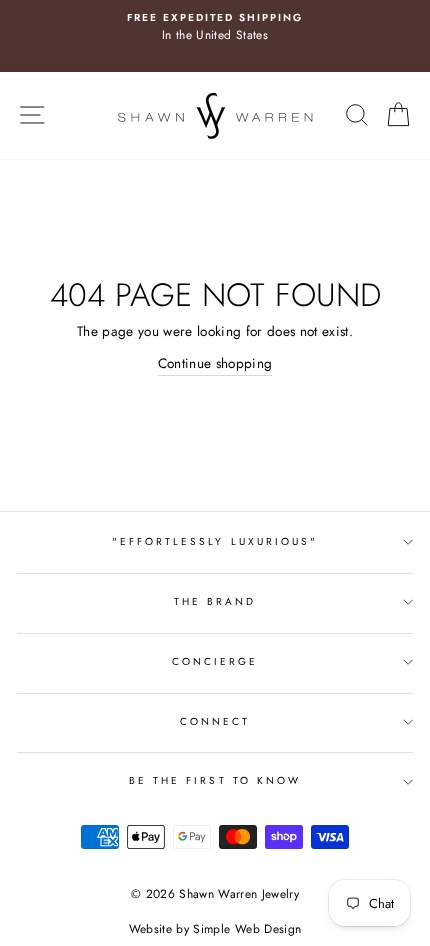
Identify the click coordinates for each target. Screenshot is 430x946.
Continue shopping (215, 363)
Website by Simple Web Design (215, 929)
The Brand (215, 601)
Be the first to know (215, 780)
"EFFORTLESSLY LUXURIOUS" (215, 541)
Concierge (215, 661)
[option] (215, 28)
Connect (215, 721)
